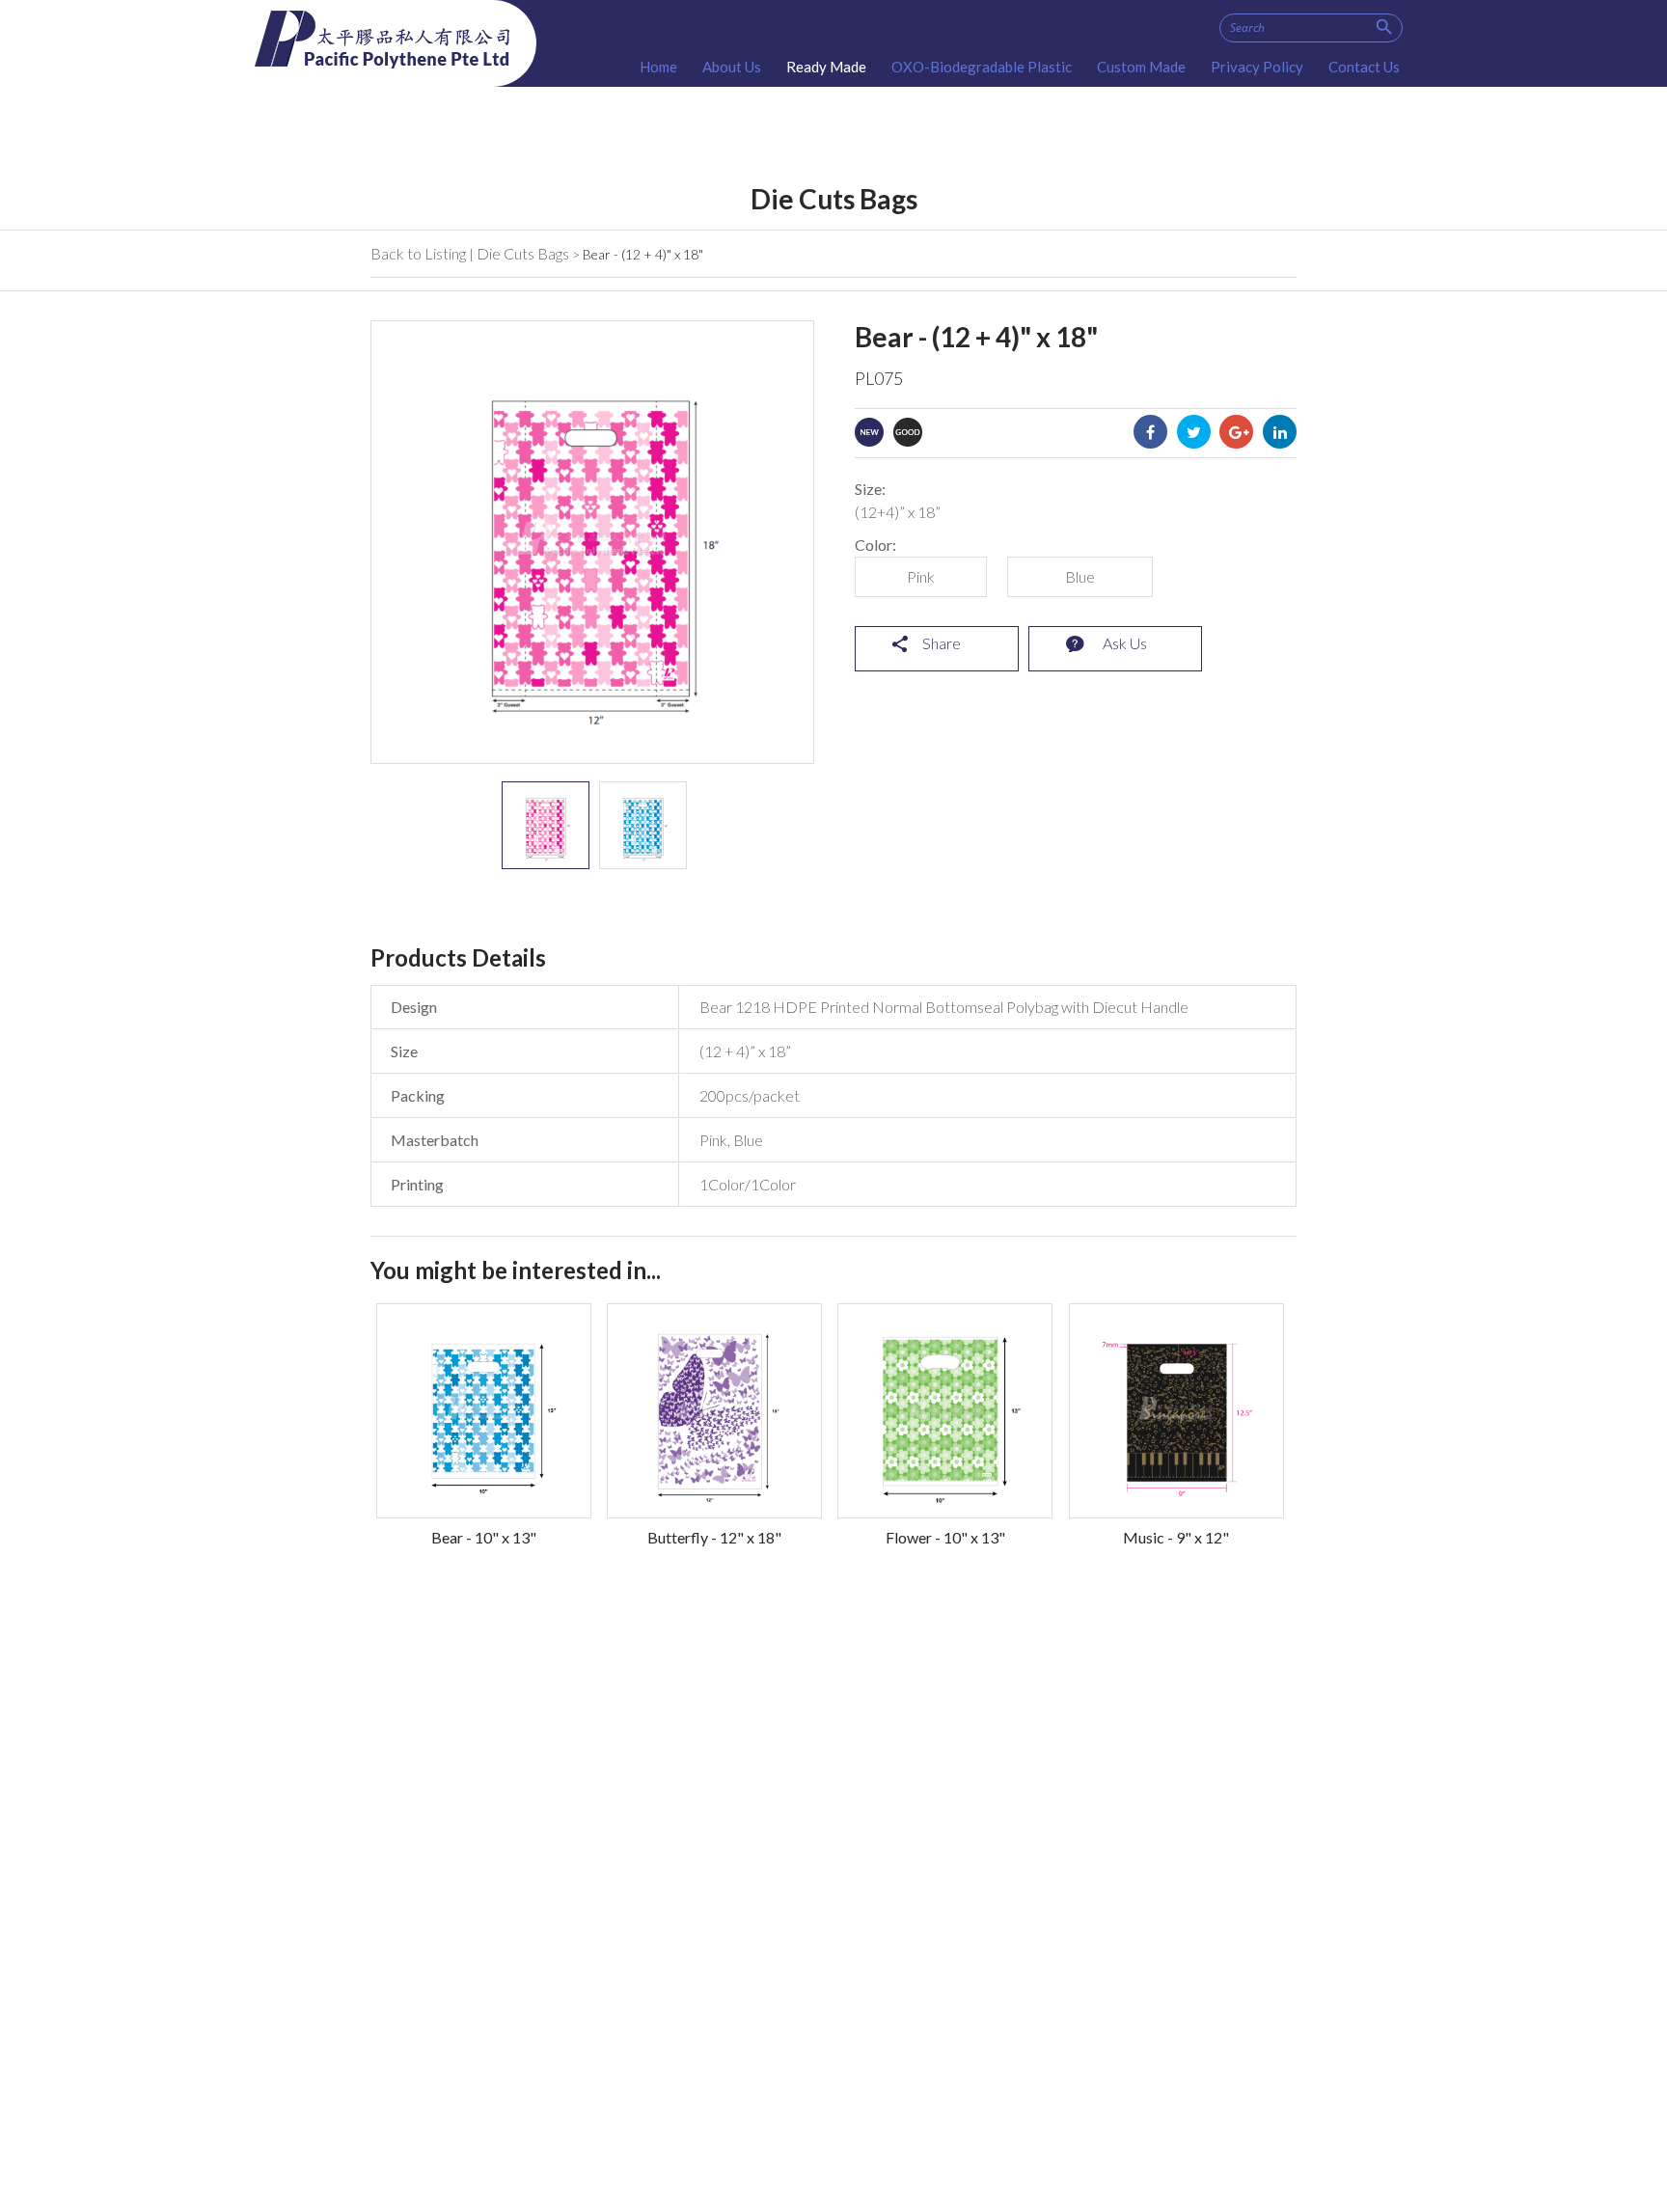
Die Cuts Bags (523, 253)
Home (658, 67)
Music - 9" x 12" (1176, 1537)
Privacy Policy (1257, 67)
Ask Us (1125, 643)
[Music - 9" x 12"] (1176, 1411)
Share (942, 643)
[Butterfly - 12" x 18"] (714, 1411)
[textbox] (1311, 28)
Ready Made (826, 67)
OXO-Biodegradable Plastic (982, 67)
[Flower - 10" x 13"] (945, 1411)
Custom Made (1141, 67)
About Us (732, 67)
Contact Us (1364, 67)
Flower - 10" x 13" (945, 1537)
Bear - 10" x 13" (484, 1537)
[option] (546, 825)
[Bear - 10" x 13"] (484, 1411)
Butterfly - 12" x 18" (714, 1537)
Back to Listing (418, 253)
